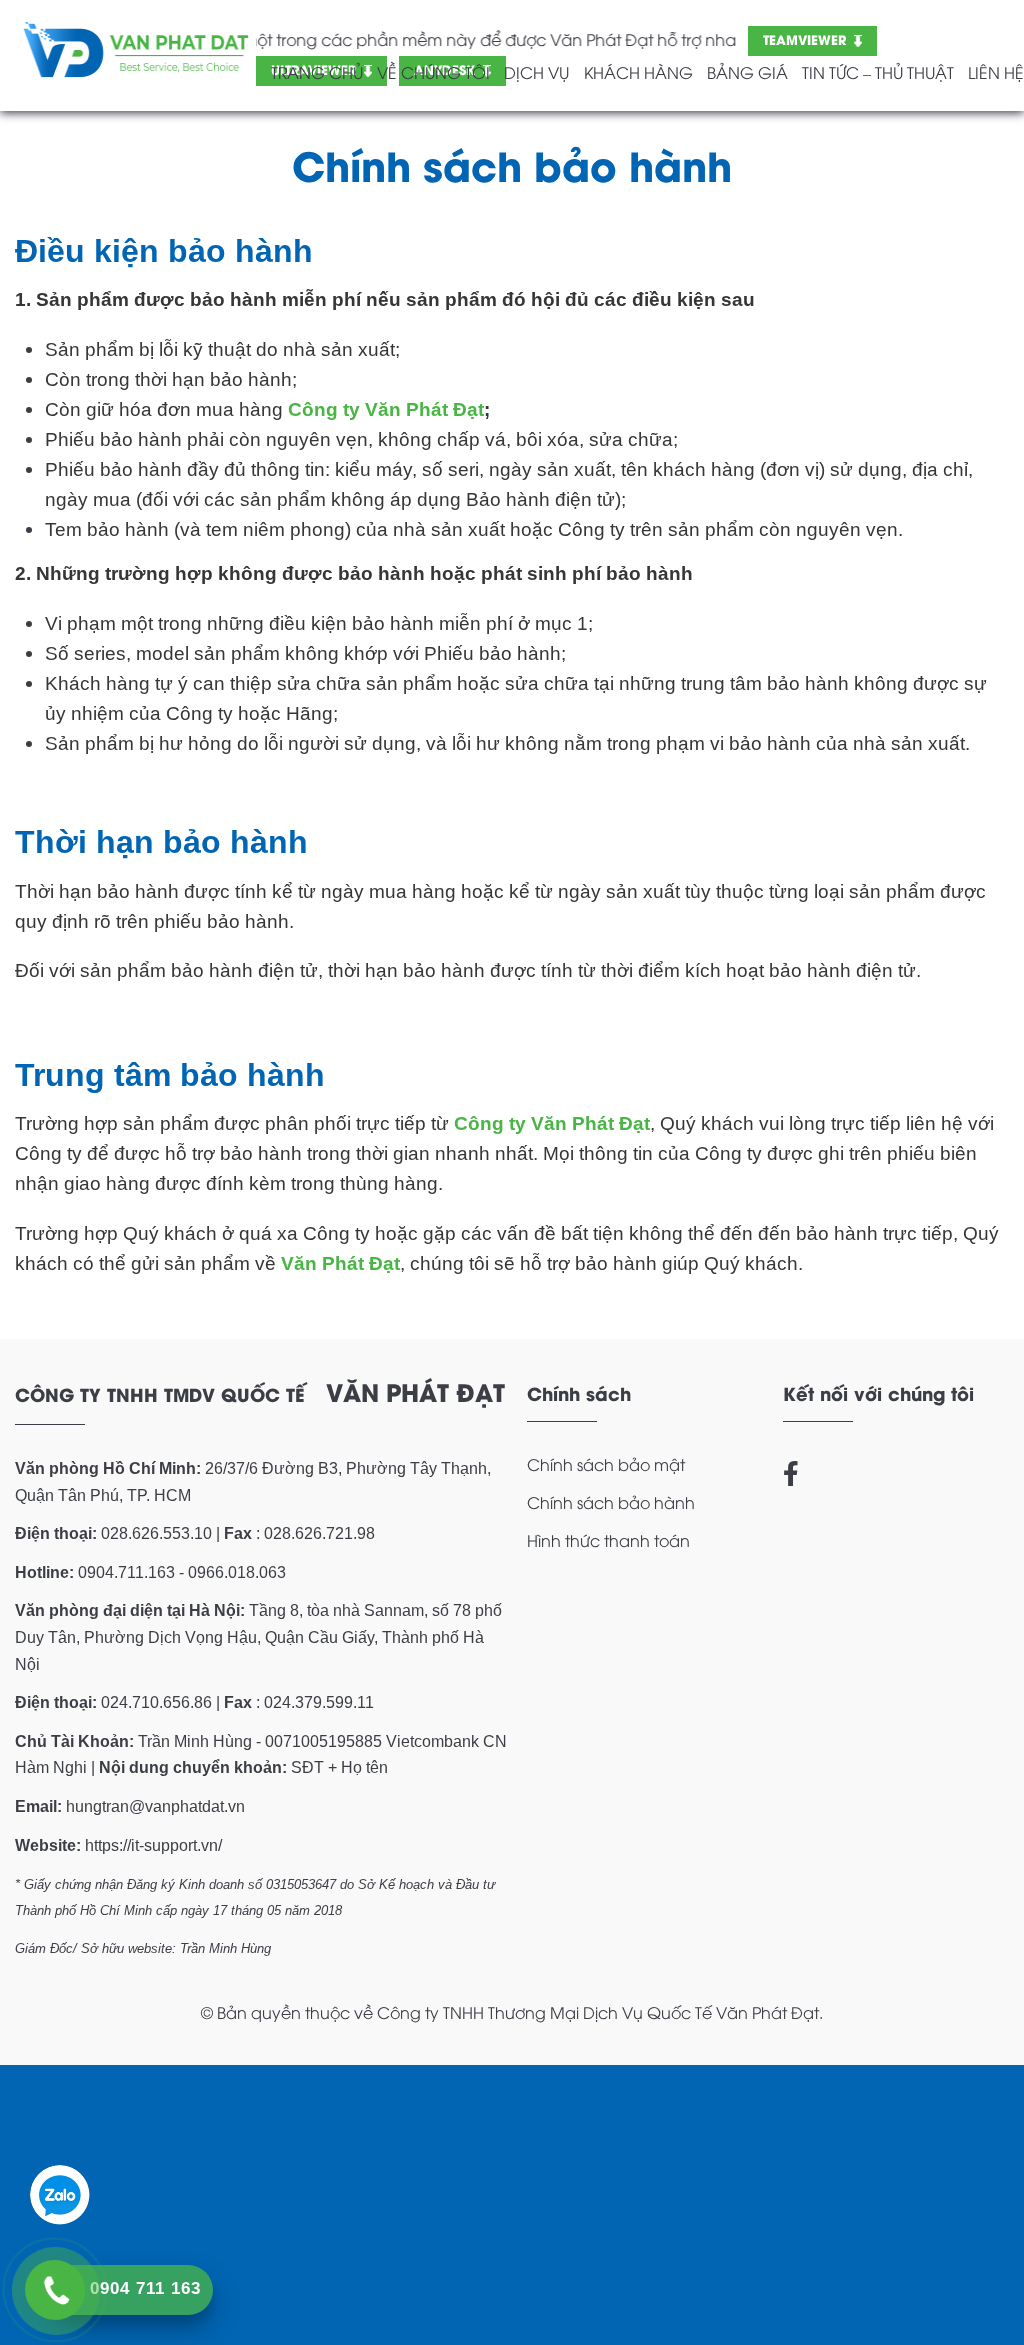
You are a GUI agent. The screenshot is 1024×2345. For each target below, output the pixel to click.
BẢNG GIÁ (747, 72)
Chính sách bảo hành (611, 1502)
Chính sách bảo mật (606, 1464)
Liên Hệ (996, 72)
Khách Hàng (638, 72)
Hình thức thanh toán (608, 1540)
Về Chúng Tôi (433, 72)
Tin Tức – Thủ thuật (878, 72)
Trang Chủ (317, 72)
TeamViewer (804, 38)
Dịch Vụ (536, 72)
